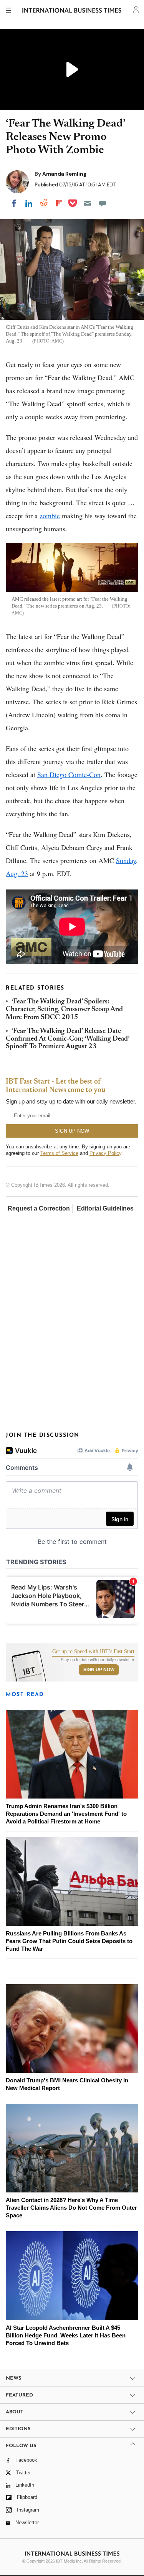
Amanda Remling (64, 174)
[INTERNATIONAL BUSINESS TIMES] (72, 12)
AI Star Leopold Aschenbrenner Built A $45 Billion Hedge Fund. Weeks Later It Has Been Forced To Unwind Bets (66, 2335)
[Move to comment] (103, 203)
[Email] (88, 203)
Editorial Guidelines (105, 1208)
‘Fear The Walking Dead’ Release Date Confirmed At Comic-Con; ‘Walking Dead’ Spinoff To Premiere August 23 (67, 1039)
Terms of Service (59, 1153)
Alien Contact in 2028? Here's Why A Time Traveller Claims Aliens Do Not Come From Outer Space (71, 2208)
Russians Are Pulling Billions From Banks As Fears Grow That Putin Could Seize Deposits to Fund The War (69, 1941)
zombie (50, 516)
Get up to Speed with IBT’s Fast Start (93, 1652)
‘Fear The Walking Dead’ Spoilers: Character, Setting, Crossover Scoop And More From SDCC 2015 (64, 1010)
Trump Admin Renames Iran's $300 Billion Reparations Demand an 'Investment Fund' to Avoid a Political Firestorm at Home (66, 1814)
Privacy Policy (105, 1153)
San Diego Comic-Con (69, 774)
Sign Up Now (99, 1670)
